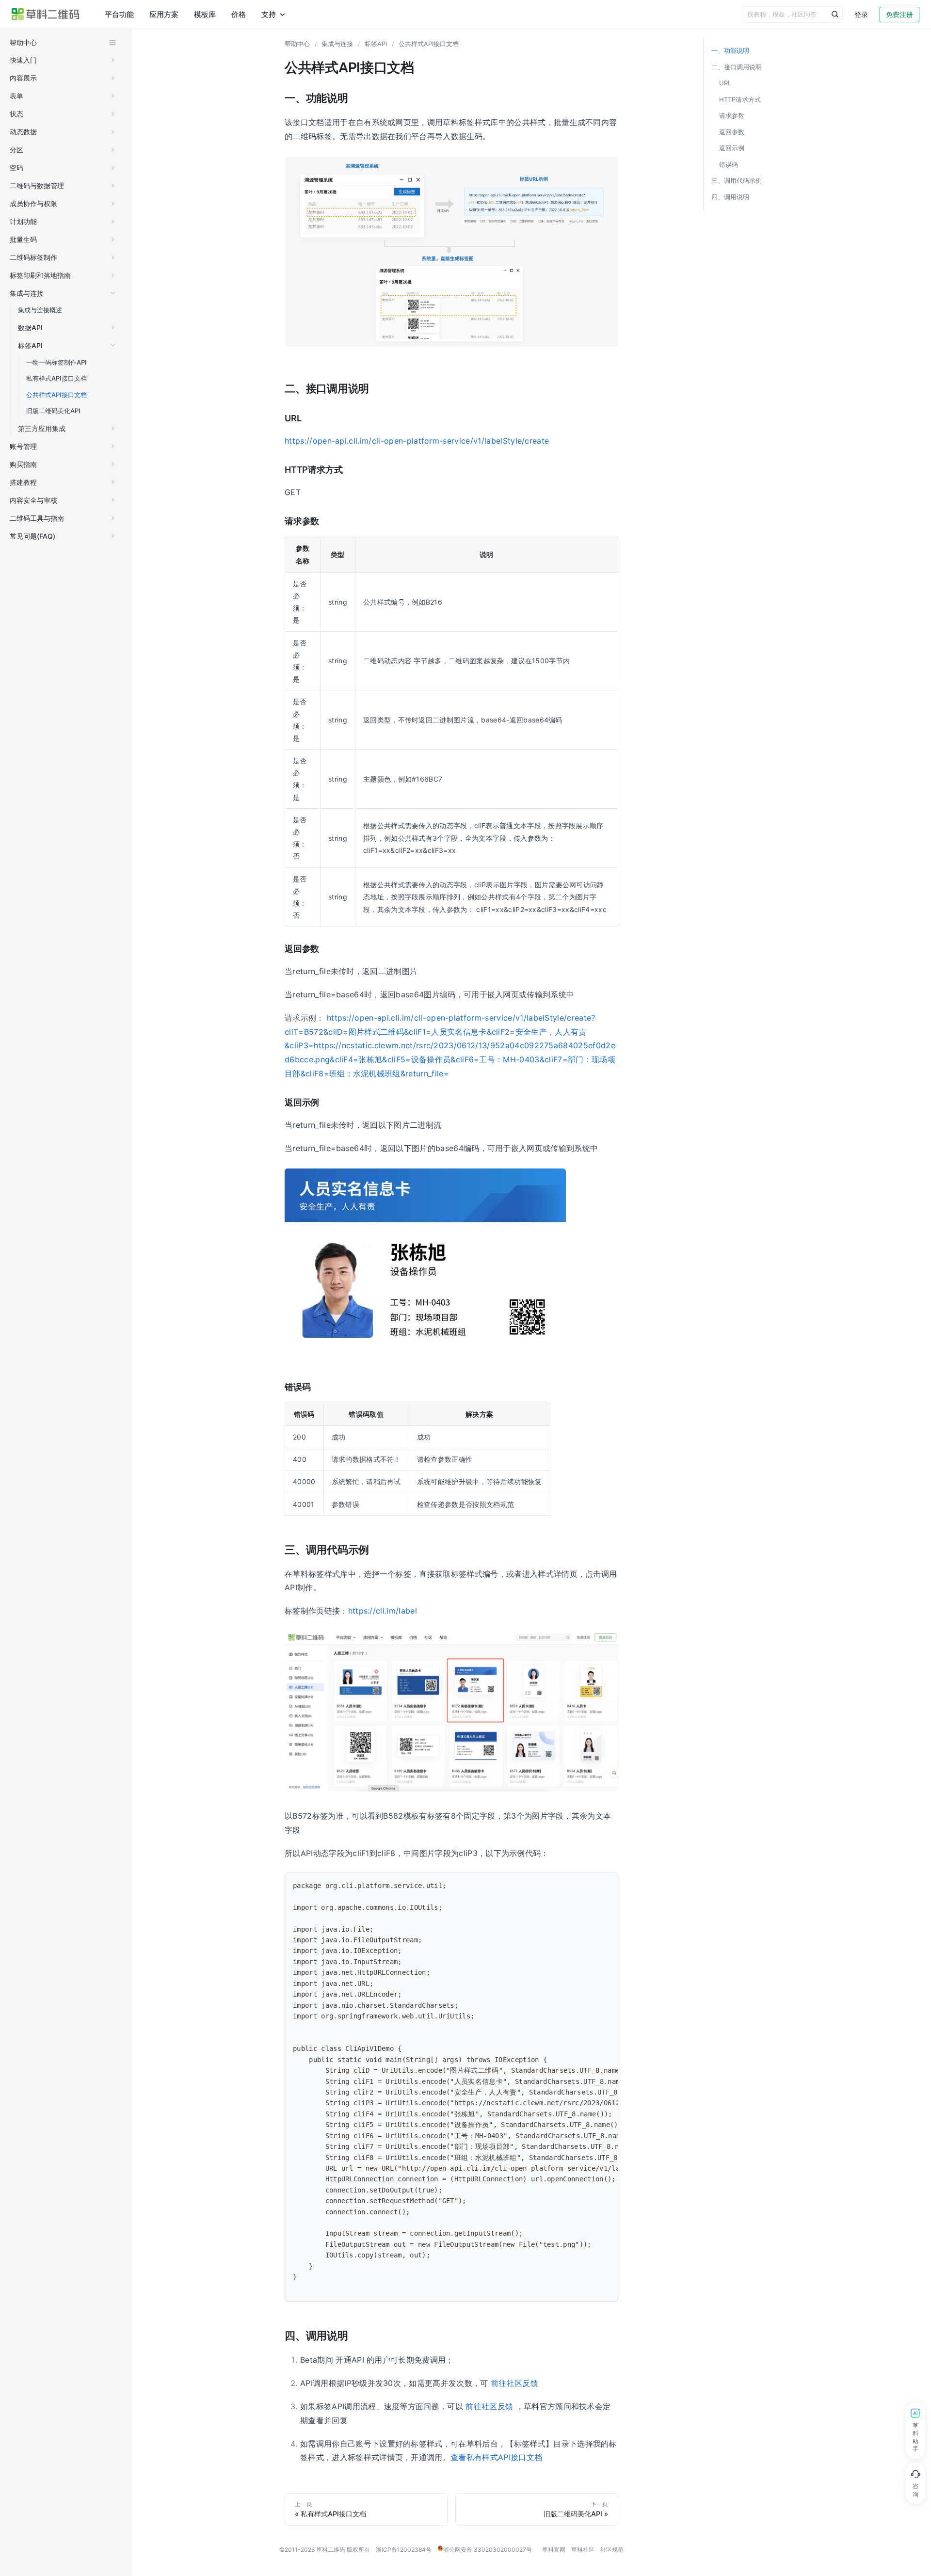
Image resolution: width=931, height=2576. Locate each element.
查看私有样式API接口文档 (496, 2457)
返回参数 (732, 132)
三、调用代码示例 (737, 180)
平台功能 (119, 14)
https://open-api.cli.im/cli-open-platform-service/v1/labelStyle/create (417, 441)
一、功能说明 (730, 50)
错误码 (729, 164)
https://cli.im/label (383, 1611)
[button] (64, 60)
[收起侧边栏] (112, 43)
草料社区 (583, 2550)
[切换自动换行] (588, 1885)
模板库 (205, 14)
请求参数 (732, 115)
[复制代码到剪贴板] (606, 1885)
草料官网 (554, 2550)
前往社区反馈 (514, 2383)
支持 (269, 14)
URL (725, 83)
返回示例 (732, 148)
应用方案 (164, 14)
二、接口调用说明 (737, 67)
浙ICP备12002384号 (404, 2550)
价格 (239, 14)
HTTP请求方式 (740, 99)
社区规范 (612, 2550)
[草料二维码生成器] (46, 14)
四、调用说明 (730, 197)
